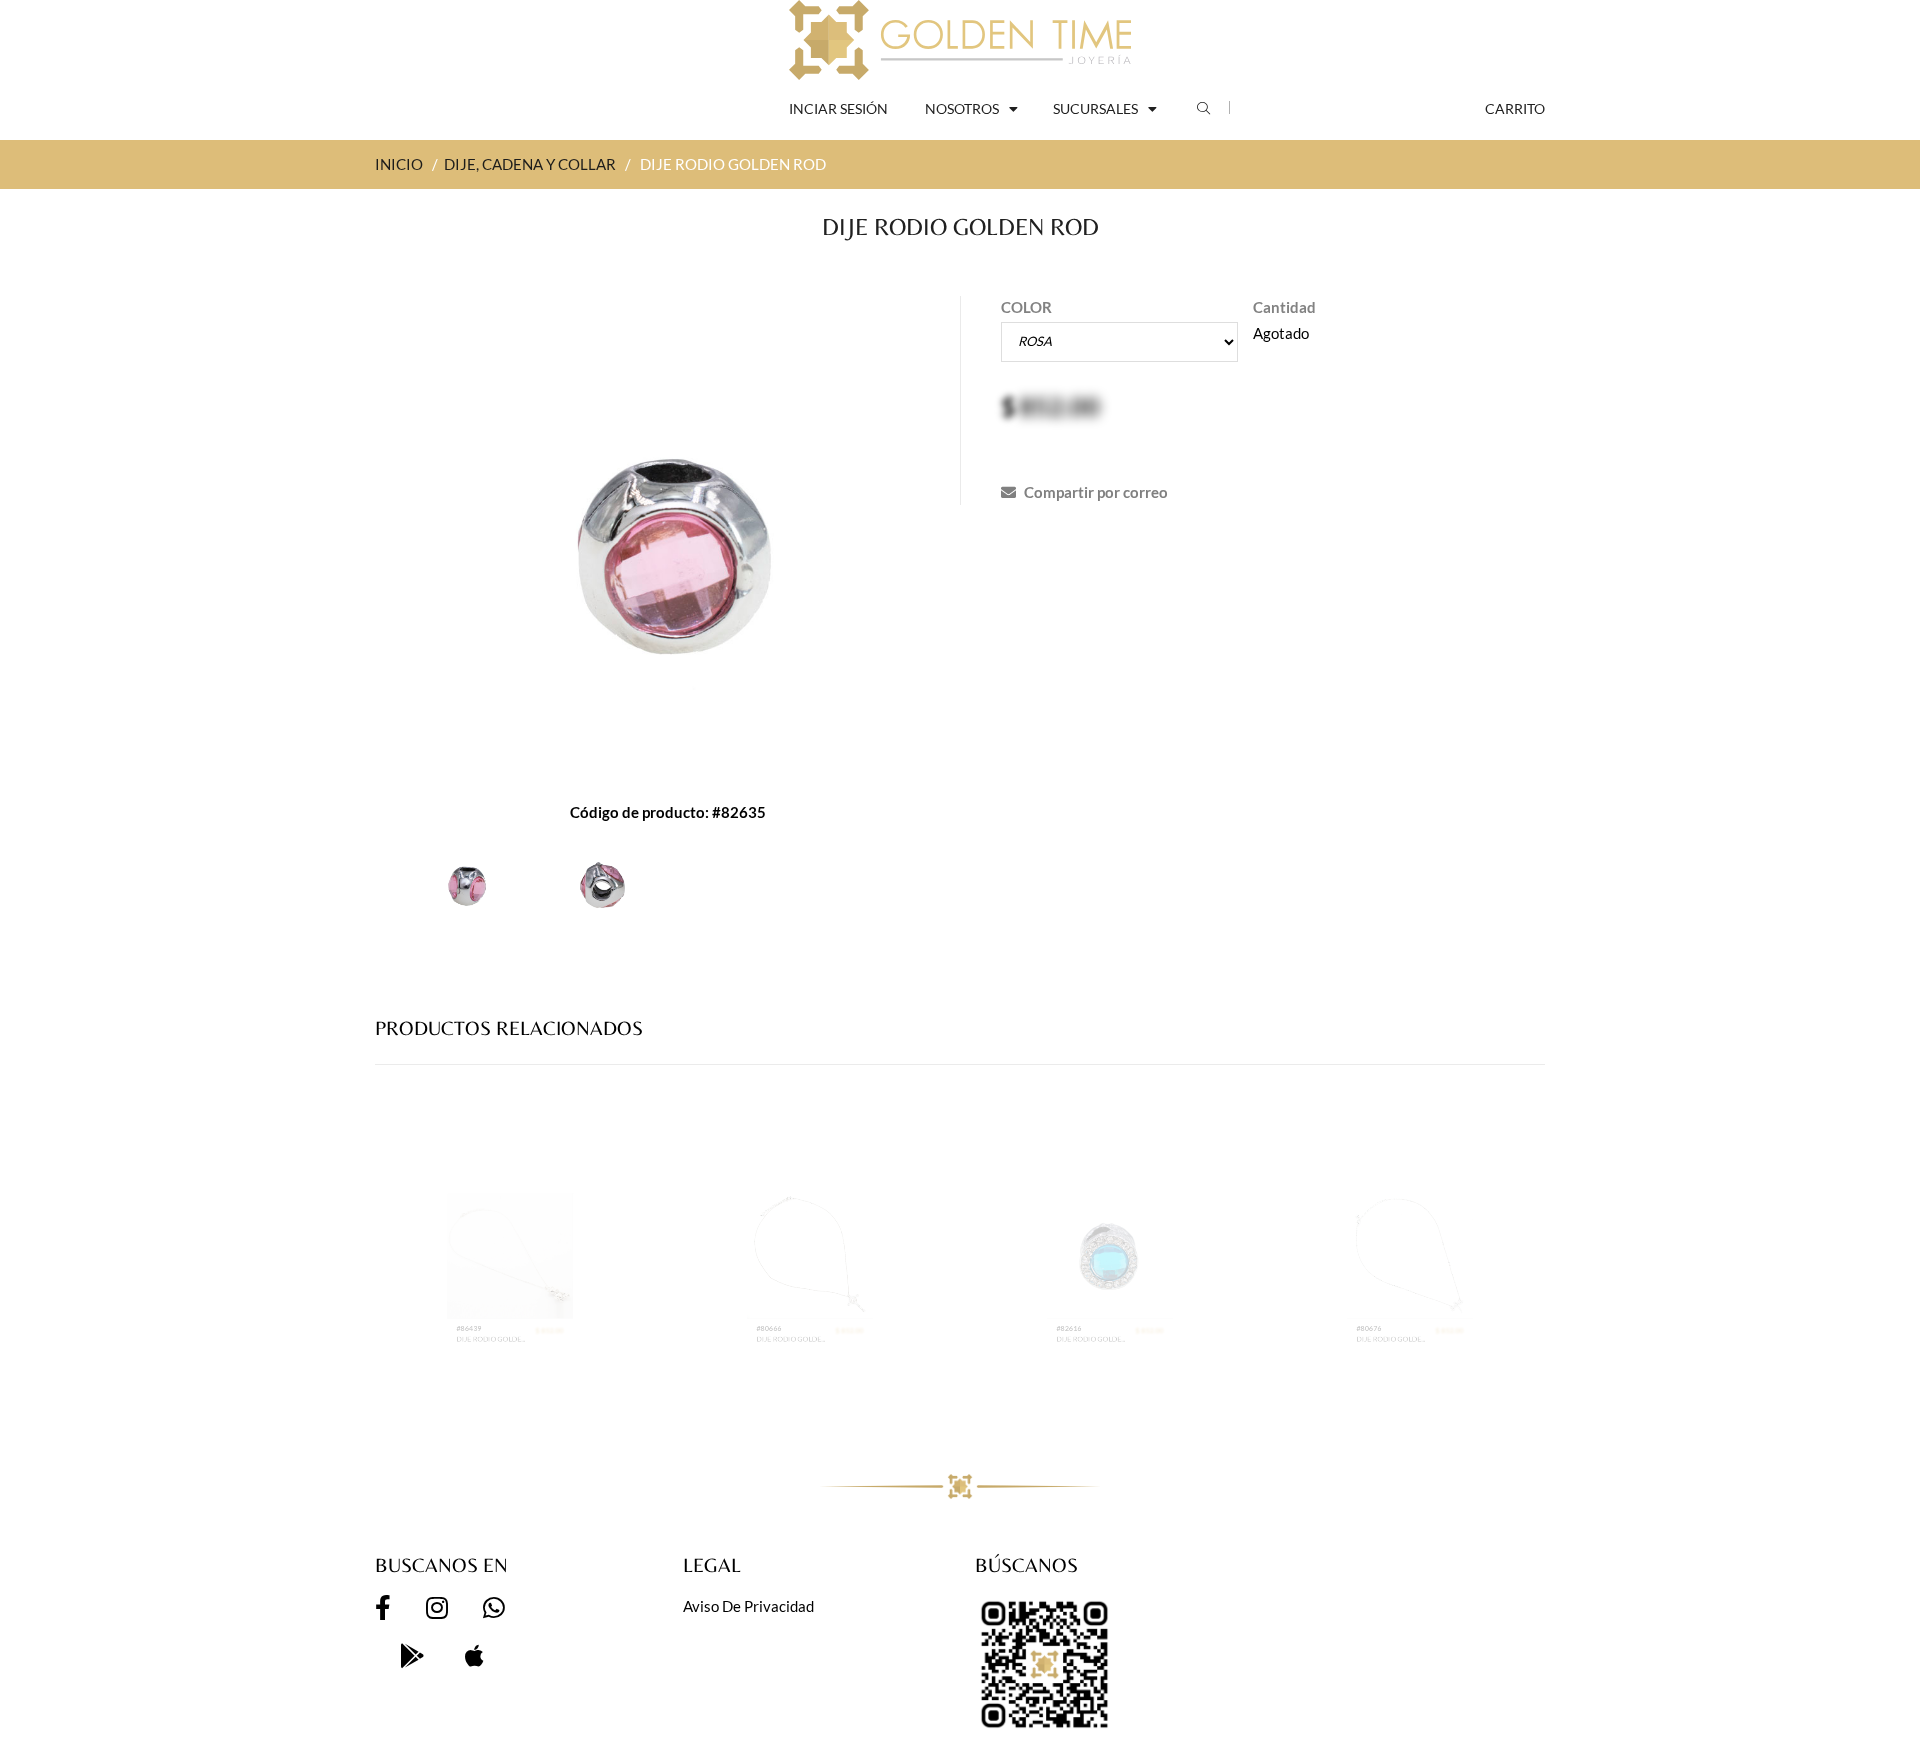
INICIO (399, 164)
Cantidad (1284, 307)
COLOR (1026, 307)
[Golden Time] (960, 40)
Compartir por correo (1094, 492)
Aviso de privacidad (748, 1606)
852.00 (1059, 406)
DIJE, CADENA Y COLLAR (530, 164)
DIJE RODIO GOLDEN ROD (473, 1399)
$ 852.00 (587, 1382)
